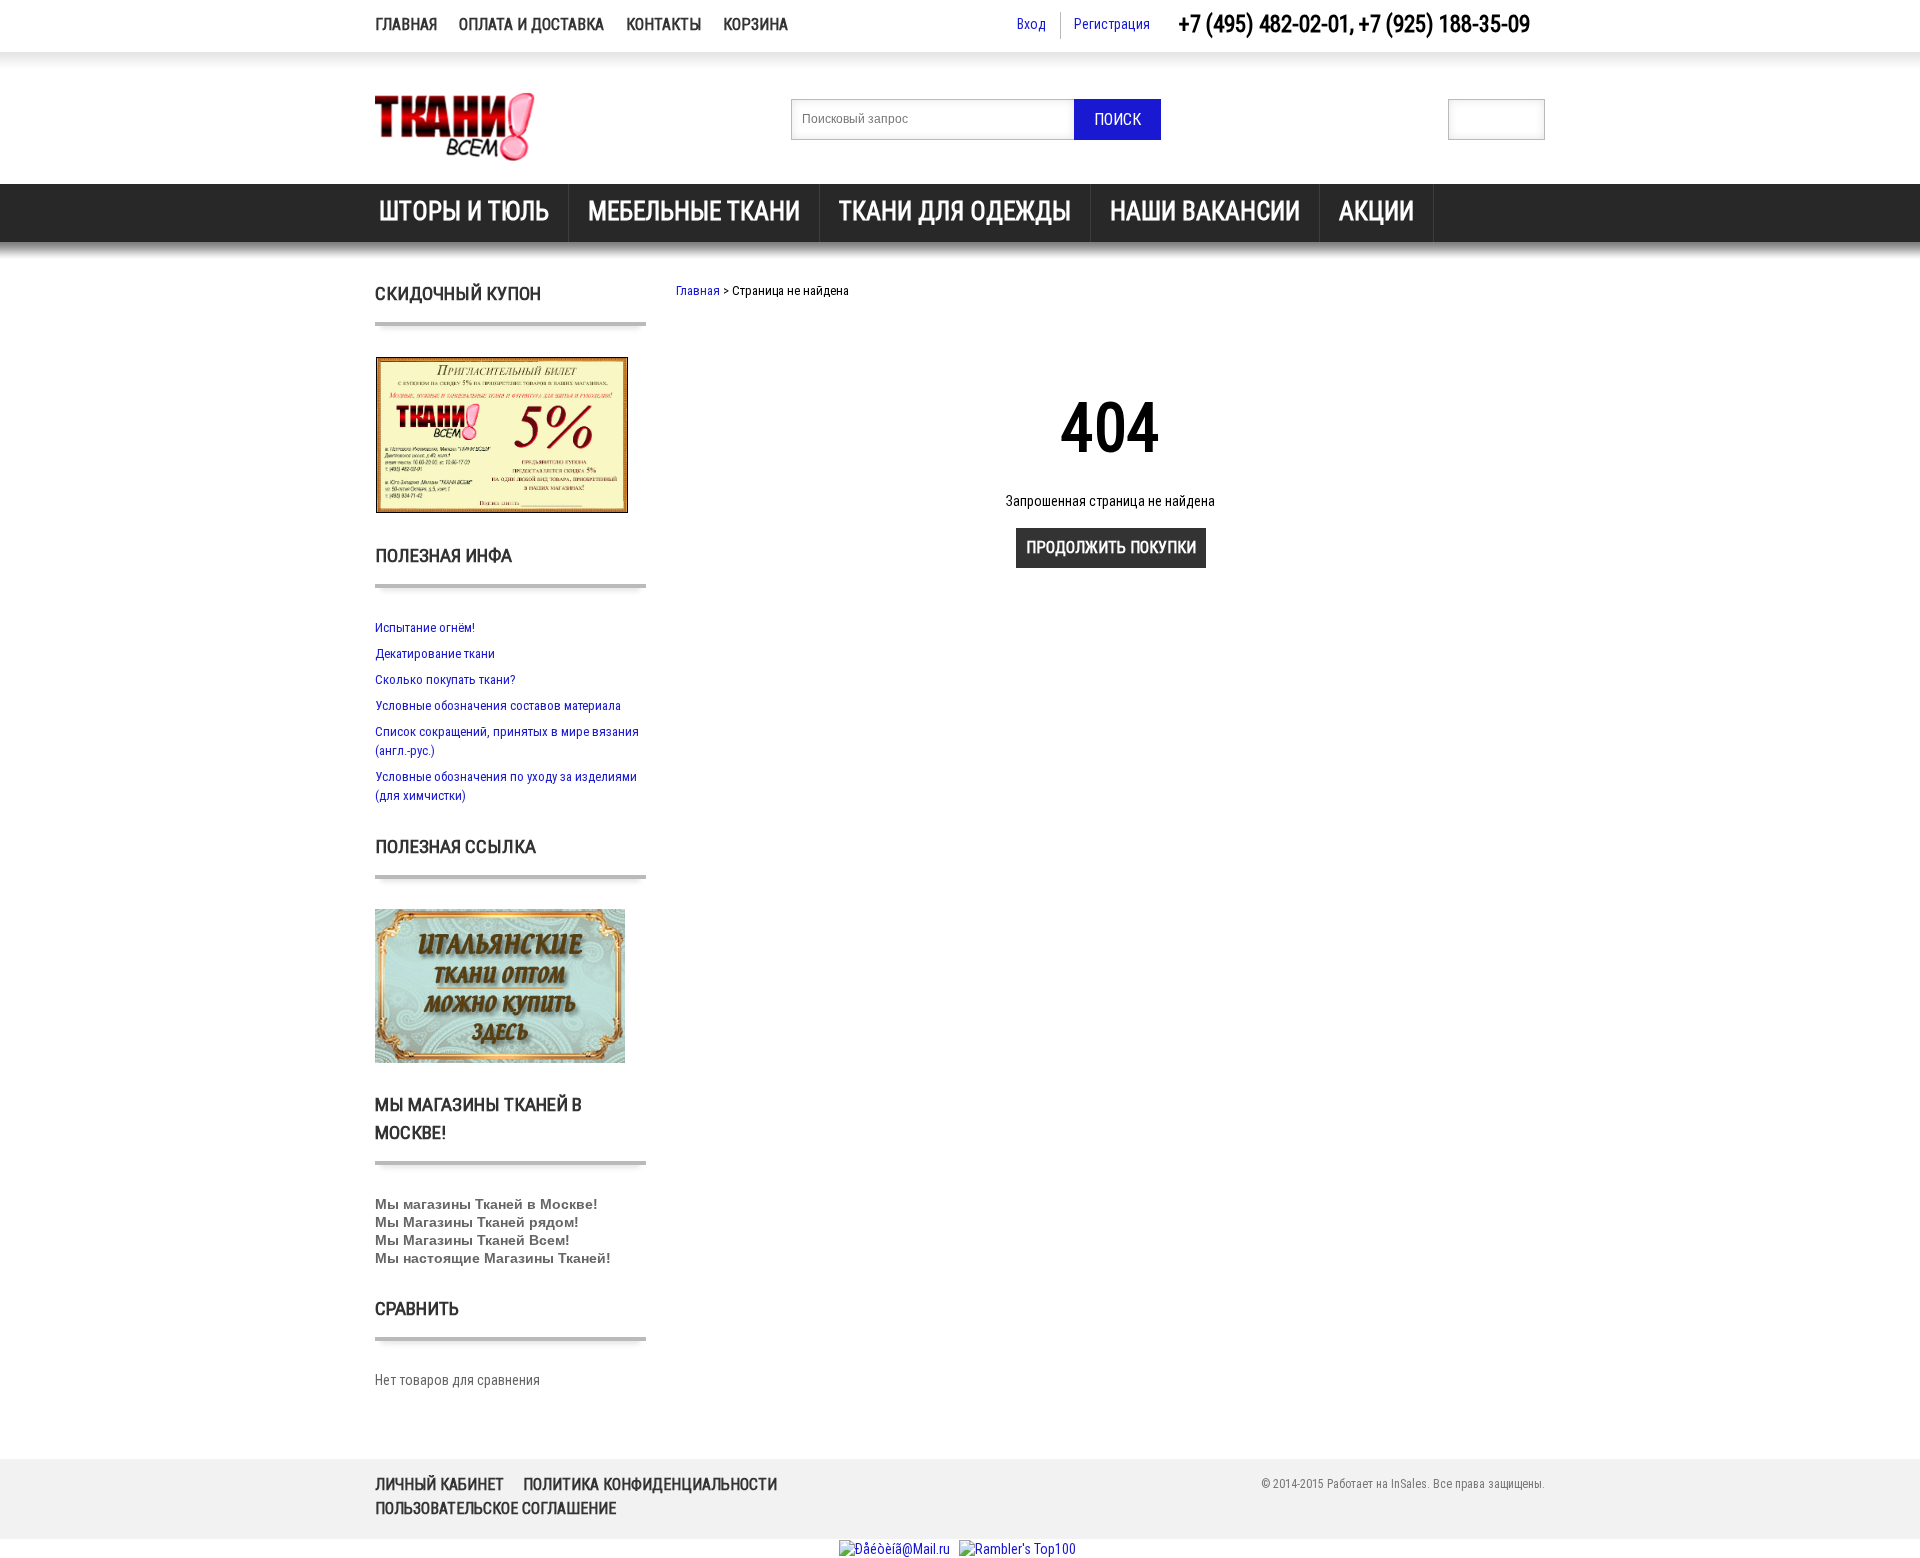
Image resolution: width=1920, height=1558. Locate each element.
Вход (1031, 24)
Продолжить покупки (1111, 547)
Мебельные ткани (694, 211)
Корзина (755, 24)
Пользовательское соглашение (495, 1508)
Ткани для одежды (955, 211)
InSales (1409, 1484)
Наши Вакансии (1205, 211)
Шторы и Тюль (464, 211)
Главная (406, 24)
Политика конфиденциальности (650, 1484)
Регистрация (1112, 24)
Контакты (663, 24)
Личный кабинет (439, 1484)
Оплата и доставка (531, 24)
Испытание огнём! (425, 627)
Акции (1376, 211)
